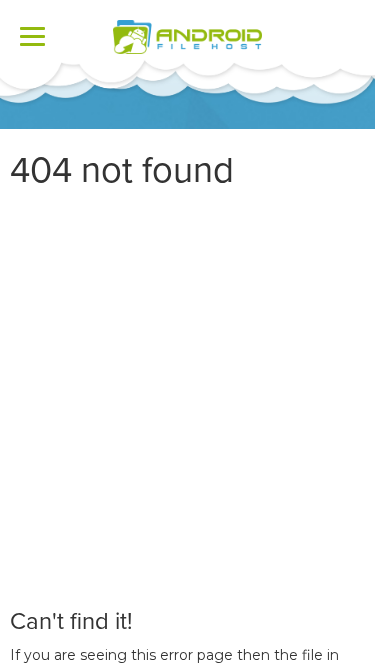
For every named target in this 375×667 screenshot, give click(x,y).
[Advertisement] (187, 399)
